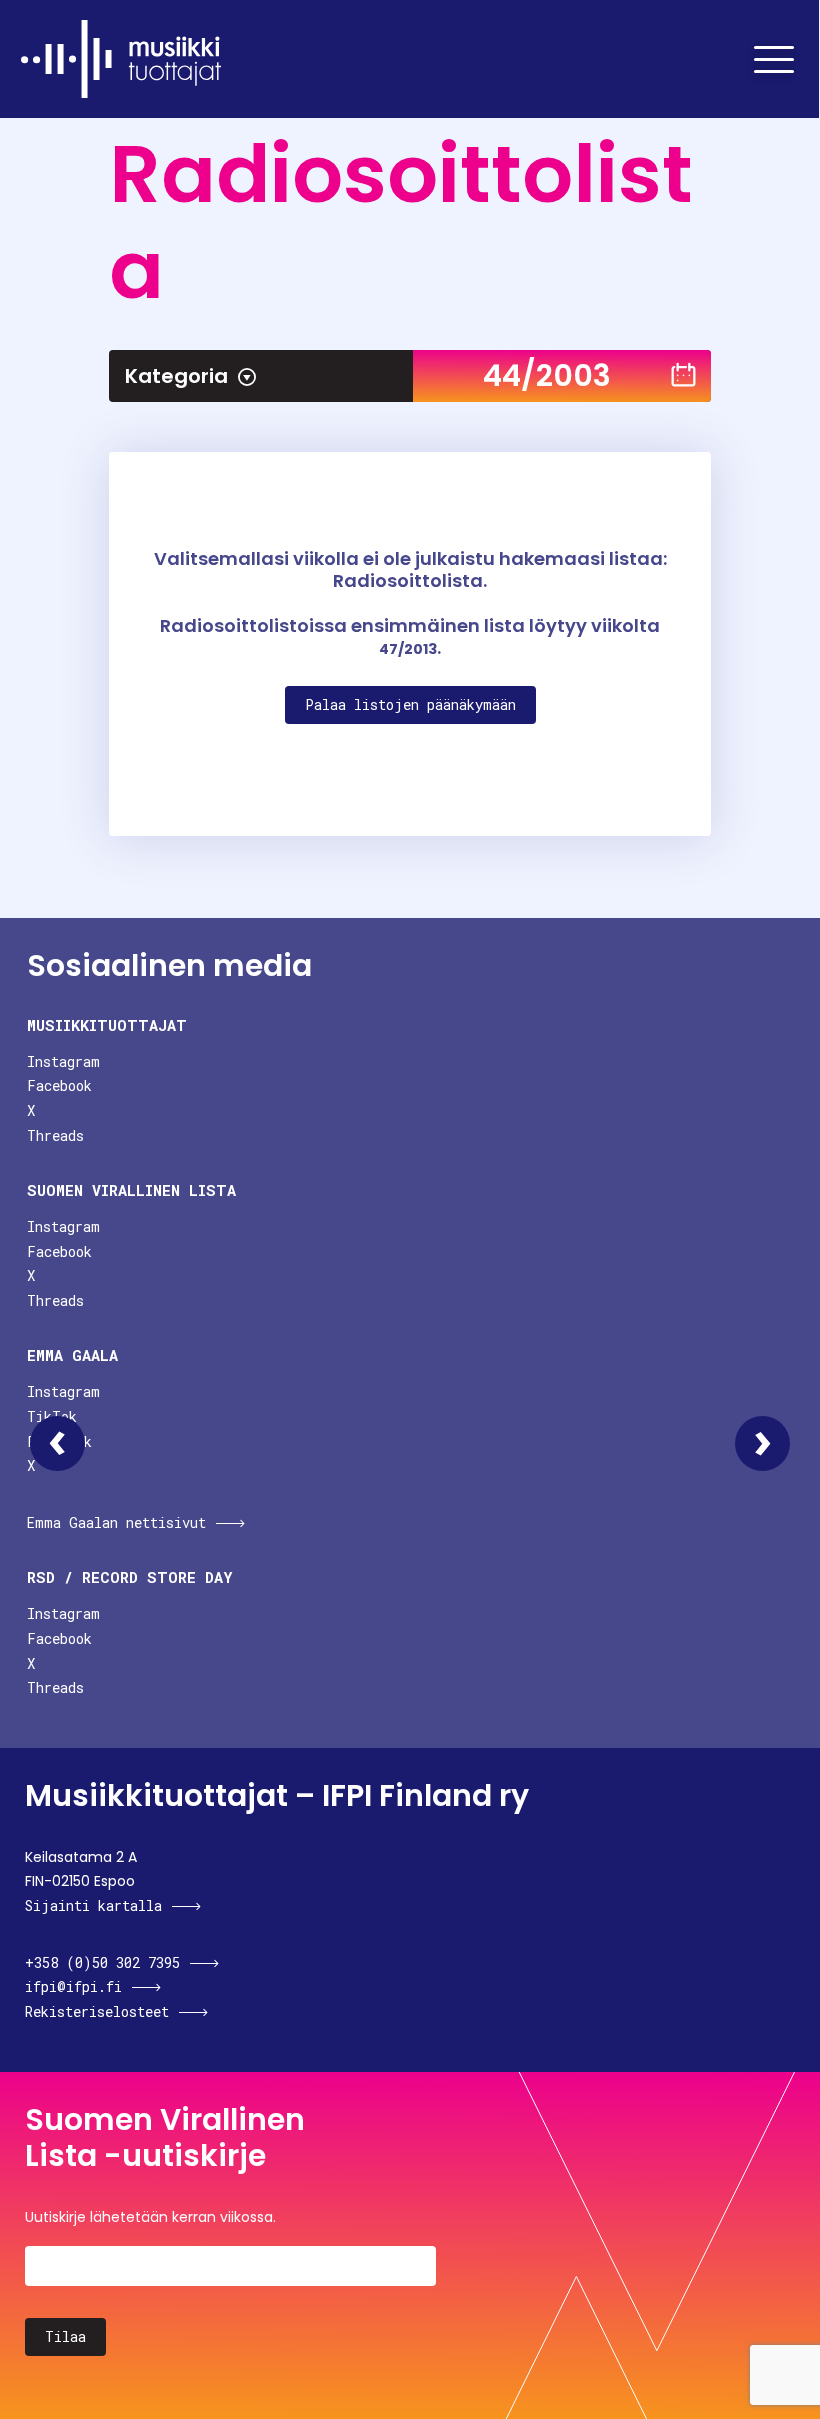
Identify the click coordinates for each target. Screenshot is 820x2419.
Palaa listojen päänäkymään (410, 704)
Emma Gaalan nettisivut (116, 1522)
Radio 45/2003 (762, 1443)
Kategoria (176, 376)
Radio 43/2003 (57, 1443)
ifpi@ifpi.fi (73, 1986)
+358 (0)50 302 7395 (102, 1962)
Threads (55, 1135)
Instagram (63, 1061)
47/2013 (408, 649)
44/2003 (547, 375)
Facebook (59, 1085)
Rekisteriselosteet (97, 2011)
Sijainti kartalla (93, 1905)
